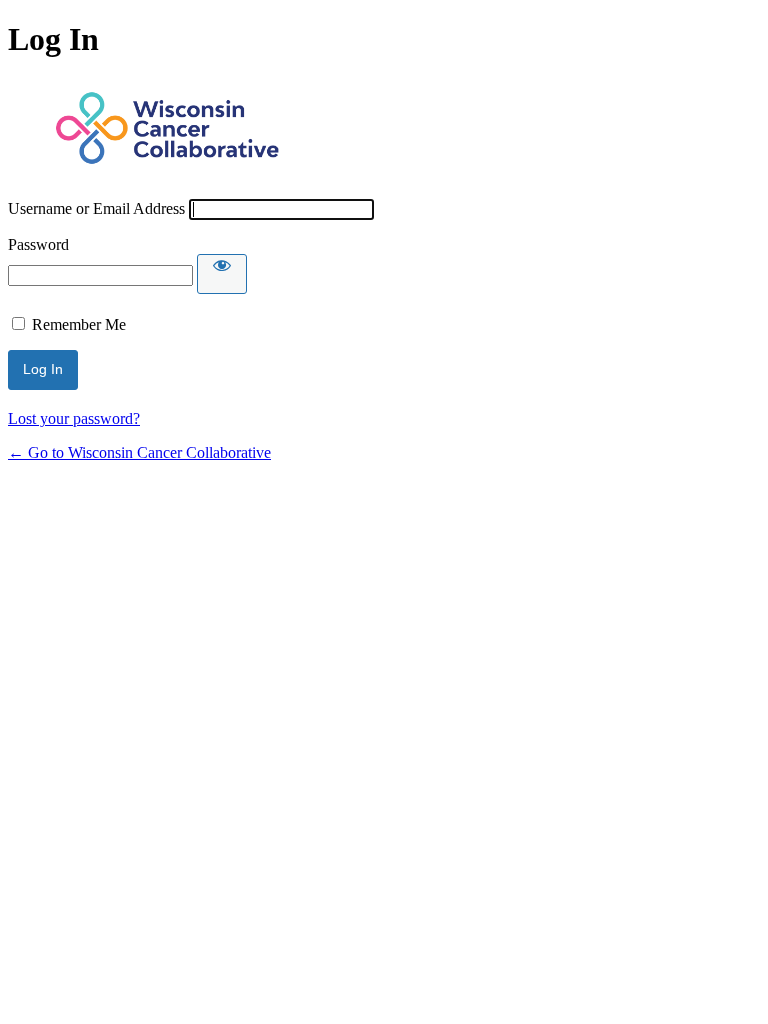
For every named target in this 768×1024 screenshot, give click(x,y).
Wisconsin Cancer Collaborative (168, 129)
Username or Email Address (96, 208)
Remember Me (79, 324)
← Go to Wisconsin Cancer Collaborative (139, 452)
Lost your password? (74, 418)
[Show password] (222, 274)
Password (38, 244)
